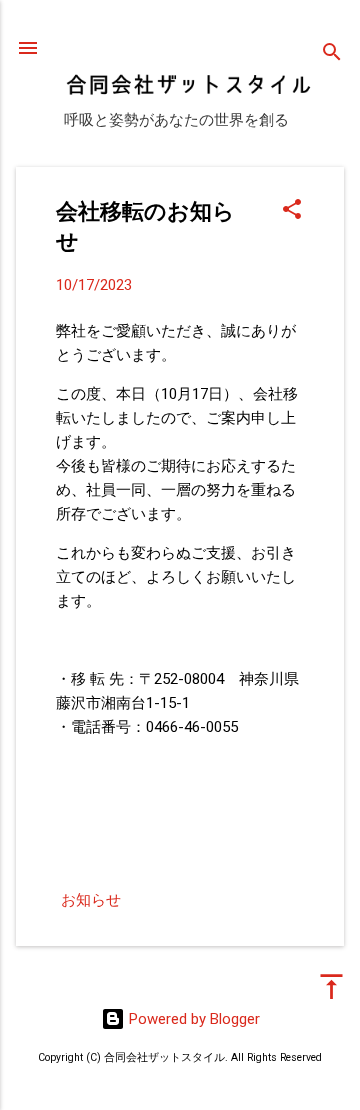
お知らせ (91, 900)
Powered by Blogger (192, 1019)
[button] (292, 211)
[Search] (332, 54)
